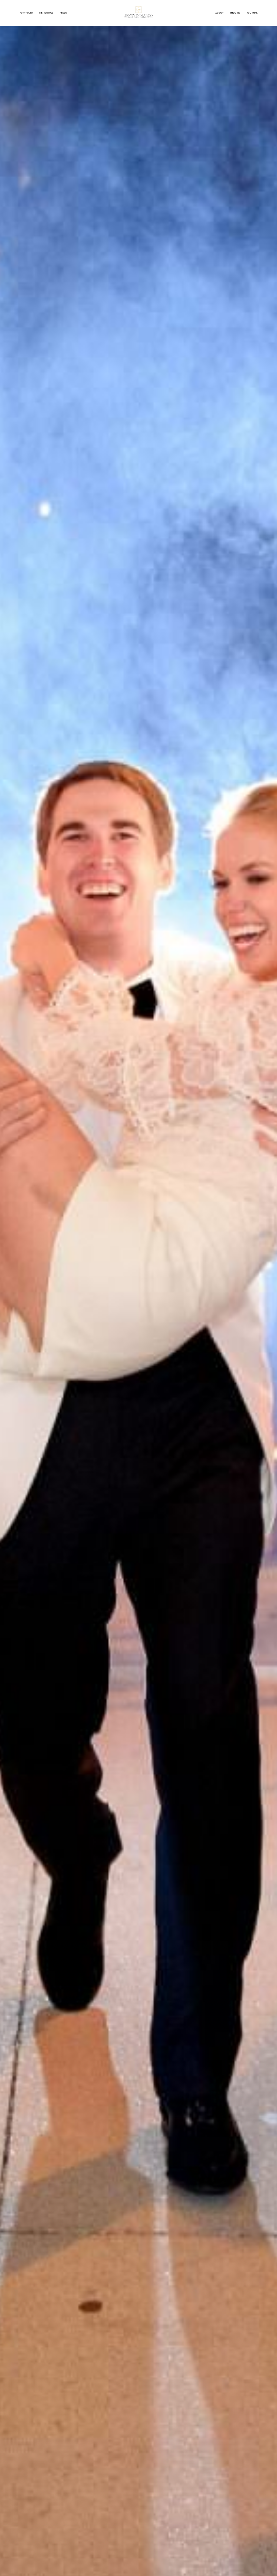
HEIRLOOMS (46, 13)
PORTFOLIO (26, 13)
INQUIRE (235, 13)
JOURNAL (252, 13)
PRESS (63, 13)
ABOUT (220, 13)
